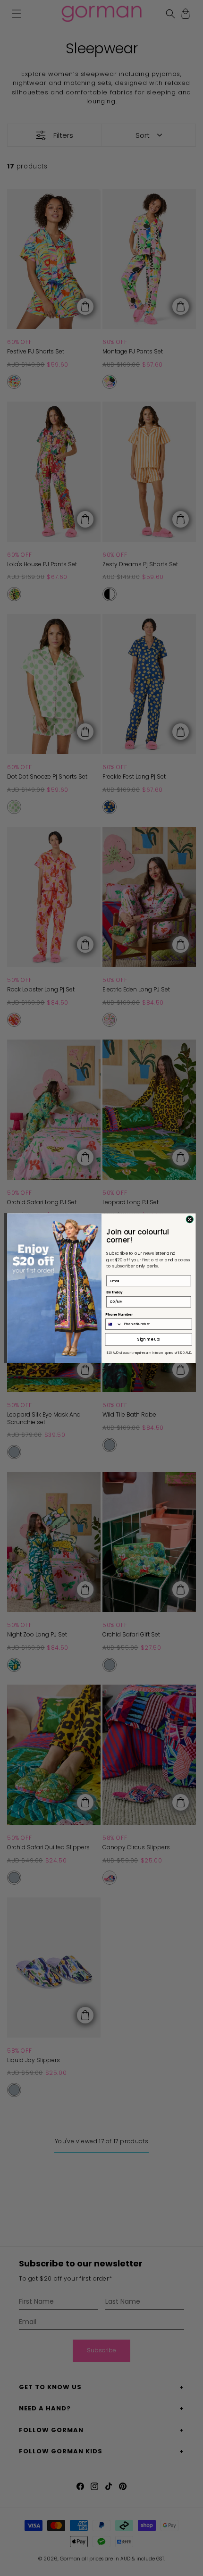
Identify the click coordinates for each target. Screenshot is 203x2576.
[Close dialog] (190, 1219)
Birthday (114, 1292)
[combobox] (114, 1324)
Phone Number (119, 1314)
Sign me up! (149, 1339)
